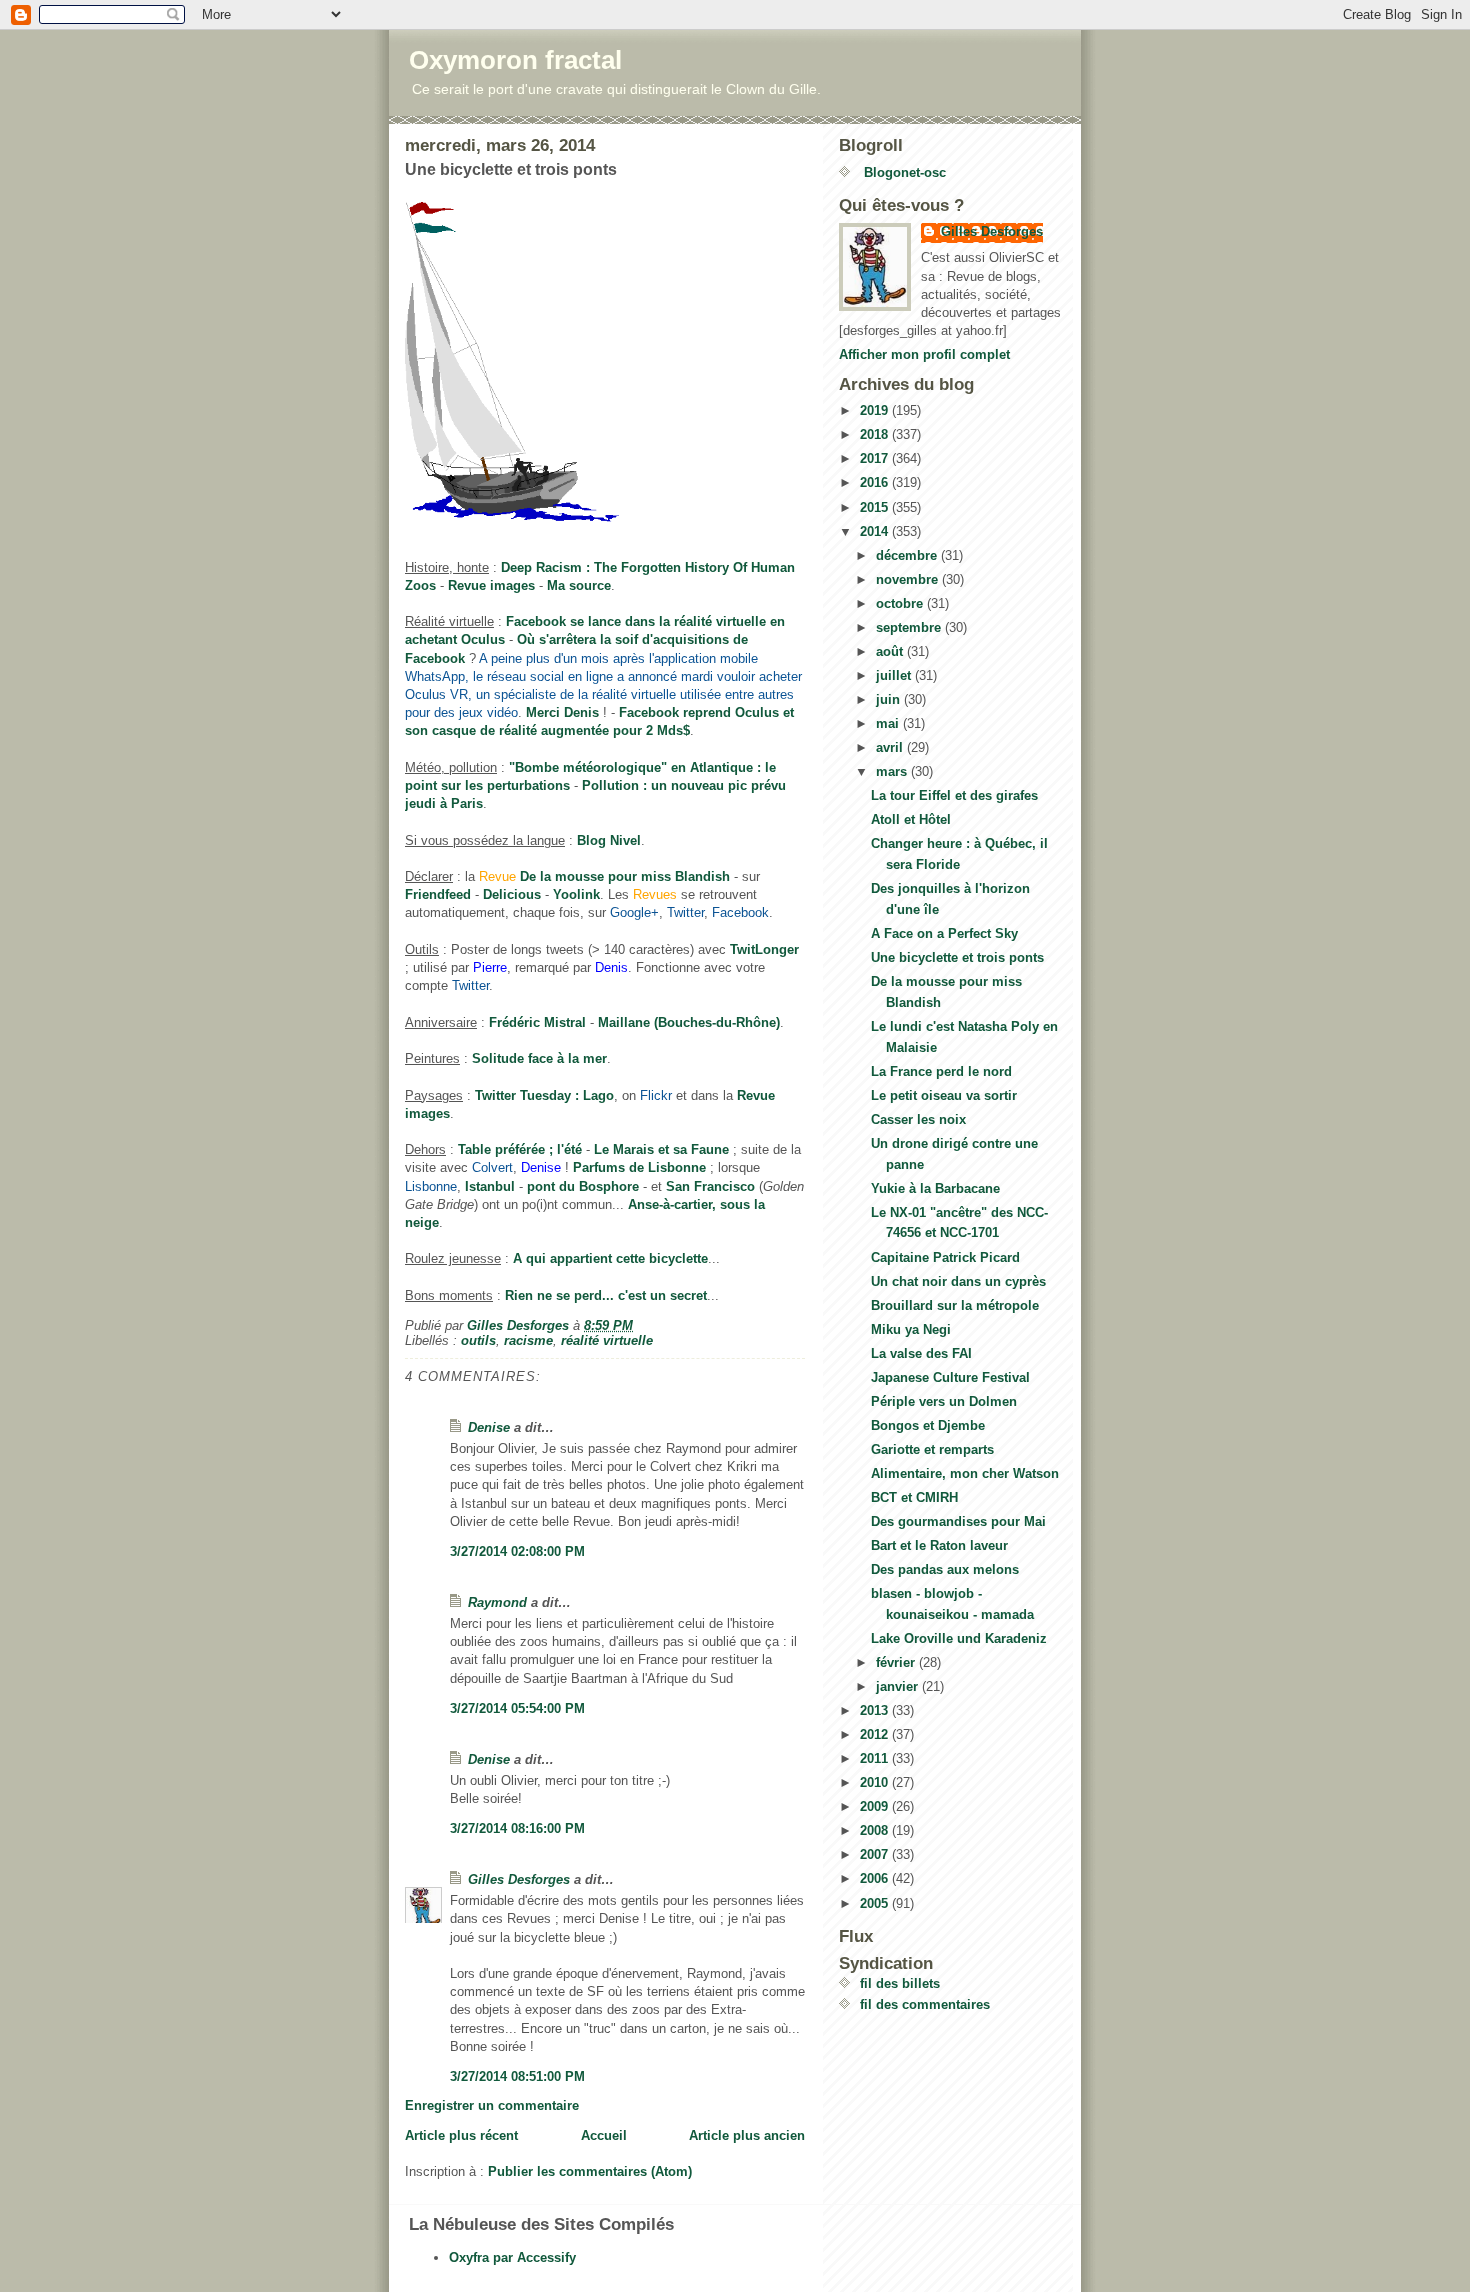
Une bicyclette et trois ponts (957, 957)
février (897, 1662)
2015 (876, 507)
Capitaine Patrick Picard (945, 1257)
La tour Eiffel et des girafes (954, 795)
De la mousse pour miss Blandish (625, 876)
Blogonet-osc (903, 172)
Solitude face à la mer (539, 1058)
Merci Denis (562, 712)
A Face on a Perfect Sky (944, 933)
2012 (876, 1734)
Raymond (497, 1602)
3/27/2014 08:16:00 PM (517, 1828)
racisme (528, 1340)
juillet (895, 675)
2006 (876, 1878)
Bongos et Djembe (928, 1425)
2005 (876, 1903)
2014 (876, 531)
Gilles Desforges (519, 1879)
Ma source (579, 585)
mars (893, 771)
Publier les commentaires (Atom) (590, 2171)
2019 (876, 410)
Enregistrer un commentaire (492, 2105)
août (891, 651)
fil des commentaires (925, 2004)
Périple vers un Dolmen (944, 1401)
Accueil (604, 2135)
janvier (899, 1686)
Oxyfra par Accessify (512, 2257)
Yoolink (576, 894)
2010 (876, 1782)
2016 (876, 482)
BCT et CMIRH (914, 1497)
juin (890, 699)
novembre (909, 579)
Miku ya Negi (911, 1329)
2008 (876, 1830)
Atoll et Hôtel (911, 819)
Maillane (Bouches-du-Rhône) (689, 1022)
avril (891, 747)
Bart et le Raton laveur (939, 1545)
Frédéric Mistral (537, 1022)
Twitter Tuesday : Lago (544, 1095)
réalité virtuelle (607, 1340)
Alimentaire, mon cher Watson (965, 1473)
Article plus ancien (747, 2135)
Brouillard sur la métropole (955, 1305)
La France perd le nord (941, 1071)
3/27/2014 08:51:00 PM (517, 2076)
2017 (876, 458)
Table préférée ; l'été (520, 1149)
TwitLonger (764, 949)
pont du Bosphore (583, 1186)
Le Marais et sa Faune (661, 1149)
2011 (876, 1758)
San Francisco (710, 1186)
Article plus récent (461, 2135)
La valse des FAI (921, 1353)
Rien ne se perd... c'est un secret (606, 1295)
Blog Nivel (609, 840)
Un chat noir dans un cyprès (958, 1281)
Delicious (512, 894)
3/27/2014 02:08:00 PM (517, 1551)
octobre (901, 603)
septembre (910, 627)
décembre (908, 555)
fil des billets (900, 1983)
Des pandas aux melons (945, 1569)
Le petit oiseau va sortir (944, 1095)
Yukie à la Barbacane (935, 1188)
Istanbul (490, 1186)
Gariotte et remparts (932, 1449)
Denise (489, 1427)
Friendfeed (438, 894)
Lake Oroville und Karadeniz (959, 1638)
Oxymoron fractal (515, 60)
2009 (876, 1806)
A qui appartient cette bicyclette (610, 1258)
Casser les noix (918, 1119)
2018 (876, 434)
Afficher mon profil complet (924, 354)
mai (889, 723)
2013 (876, 1710)
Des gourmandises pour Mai (958, 1521)
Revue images (491, 585)
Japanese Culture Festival (950, 1377)
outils (478, 1340)
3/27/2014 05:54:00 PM (517, 1708)
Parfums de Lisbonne (639, 1167)
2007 (876, 1854)
